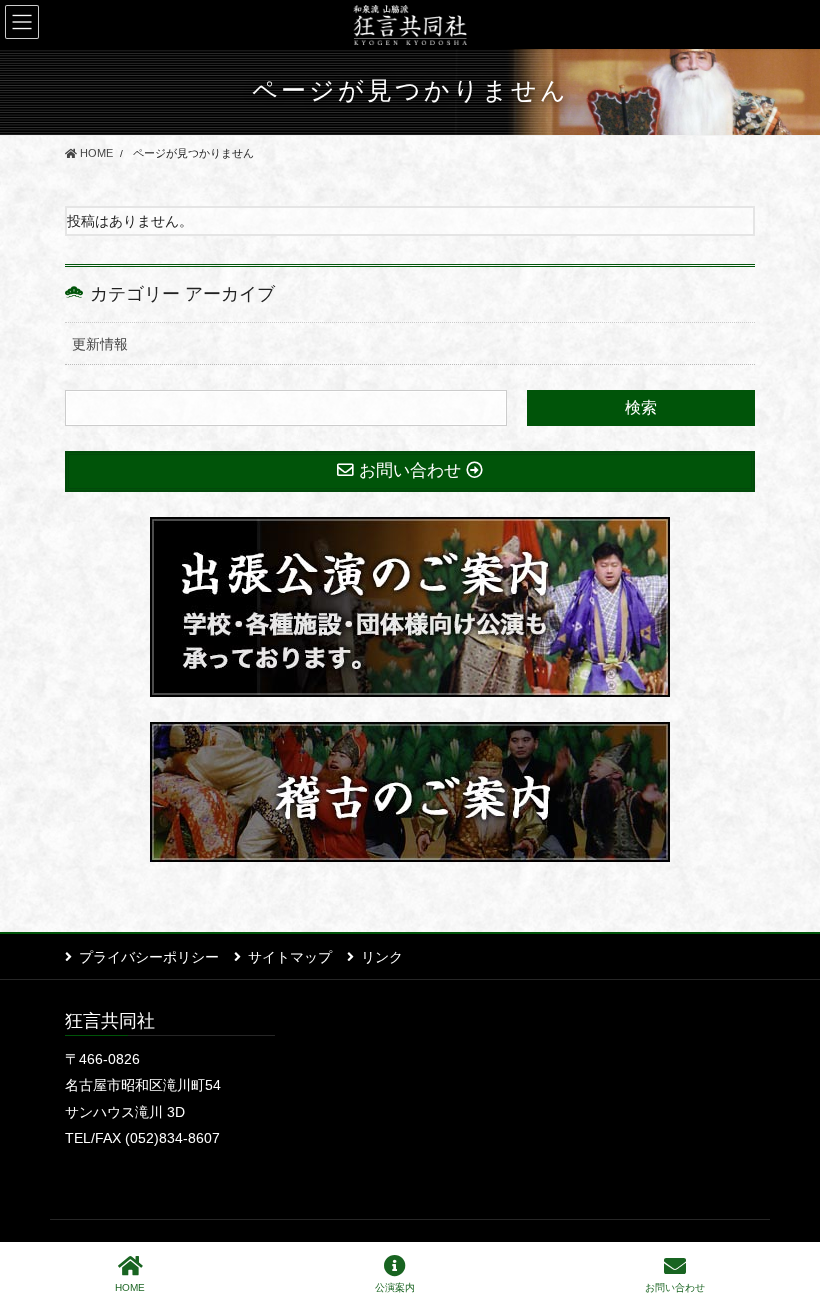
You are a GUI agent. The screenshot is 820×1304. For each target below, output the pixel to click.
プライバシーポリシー (149, 957)
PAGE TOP (788, 1214)
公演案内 (395, 1287)
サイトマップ (290, 957)
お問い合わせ (675, 1287)
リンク (382, 957)
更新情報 (100, 344)
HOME (130, 1287)
